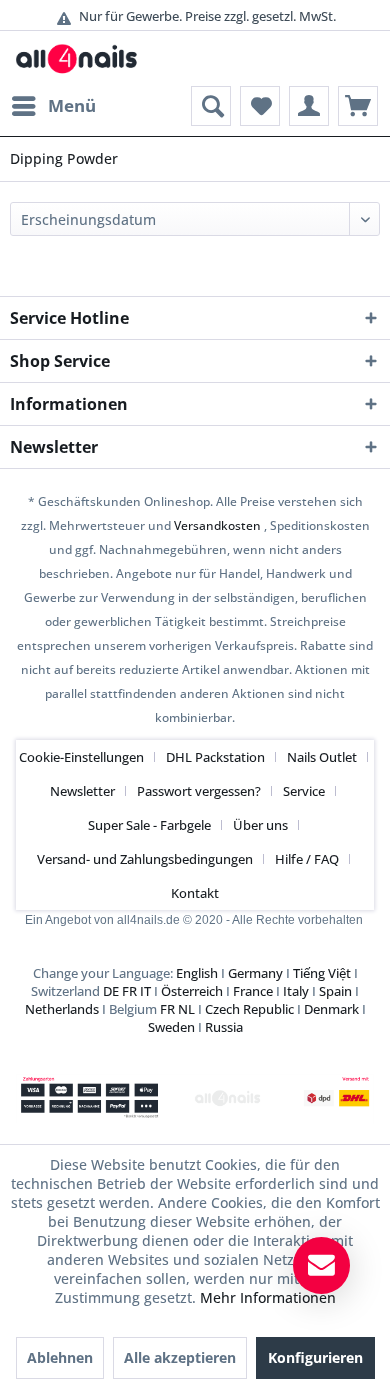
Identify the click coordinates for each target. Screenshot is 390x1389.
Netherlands (62, 1009)
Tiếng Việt (322, 973)
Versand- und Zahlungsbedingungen (145, 859)
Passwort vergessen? (199, 791)
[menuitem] (53, 106)
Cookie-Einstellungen (81, 757)
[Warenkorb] (358, 106)
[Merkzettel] (260, 106)
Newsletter (82, 791)
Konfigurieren (315, 1357)
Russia (224, 1027)
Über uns (260, 825)
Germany (255, 973)
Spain (335, 991)
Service (304, 791)
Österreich (192, 991)
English (197, 973)
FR (129, 991)
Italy (296, 991)
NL (186, 1009)
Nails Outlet (322, 757)
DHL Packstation (215, 757)
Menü (72, 105)
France (253, 991)
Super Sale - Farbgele (149, 825)
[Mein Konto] (309, 106)
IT (145, 991)
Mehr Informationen (268, 1297)
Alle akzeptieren (180, 1357)
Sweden (171, 1027)
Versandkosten (217, 525)
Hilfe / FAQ (307, 859)
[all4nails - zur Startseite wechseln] (81, 58)
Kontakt (195, 893)
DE (111, 991)
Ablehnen (60, 1357)
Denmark (331, 1009)
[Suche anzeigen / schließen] (211, 106)
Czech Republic (249, 1009)
